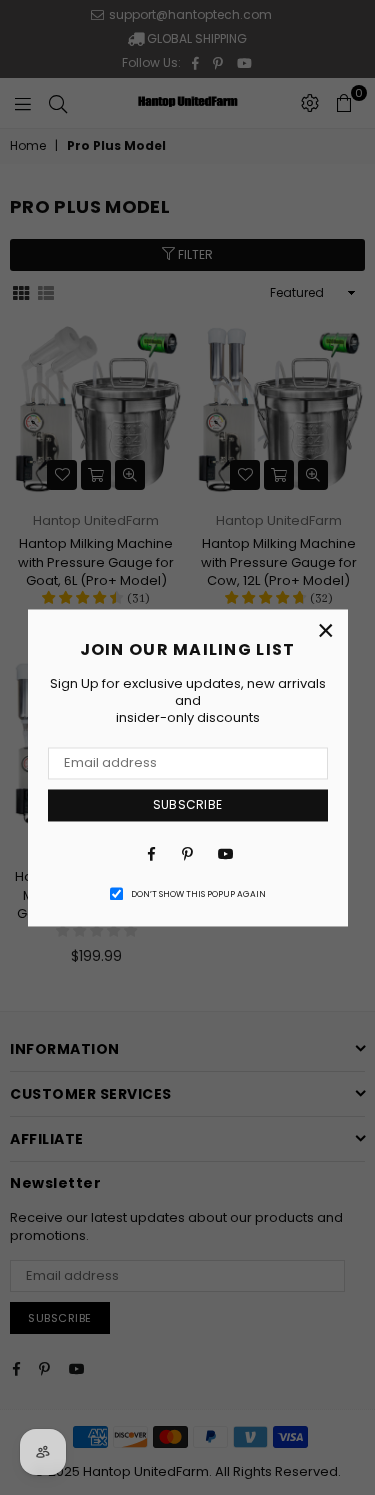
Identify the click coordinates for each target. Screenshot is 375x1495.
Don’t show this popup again (198, 894)
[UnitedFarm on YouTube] (224, 854)
